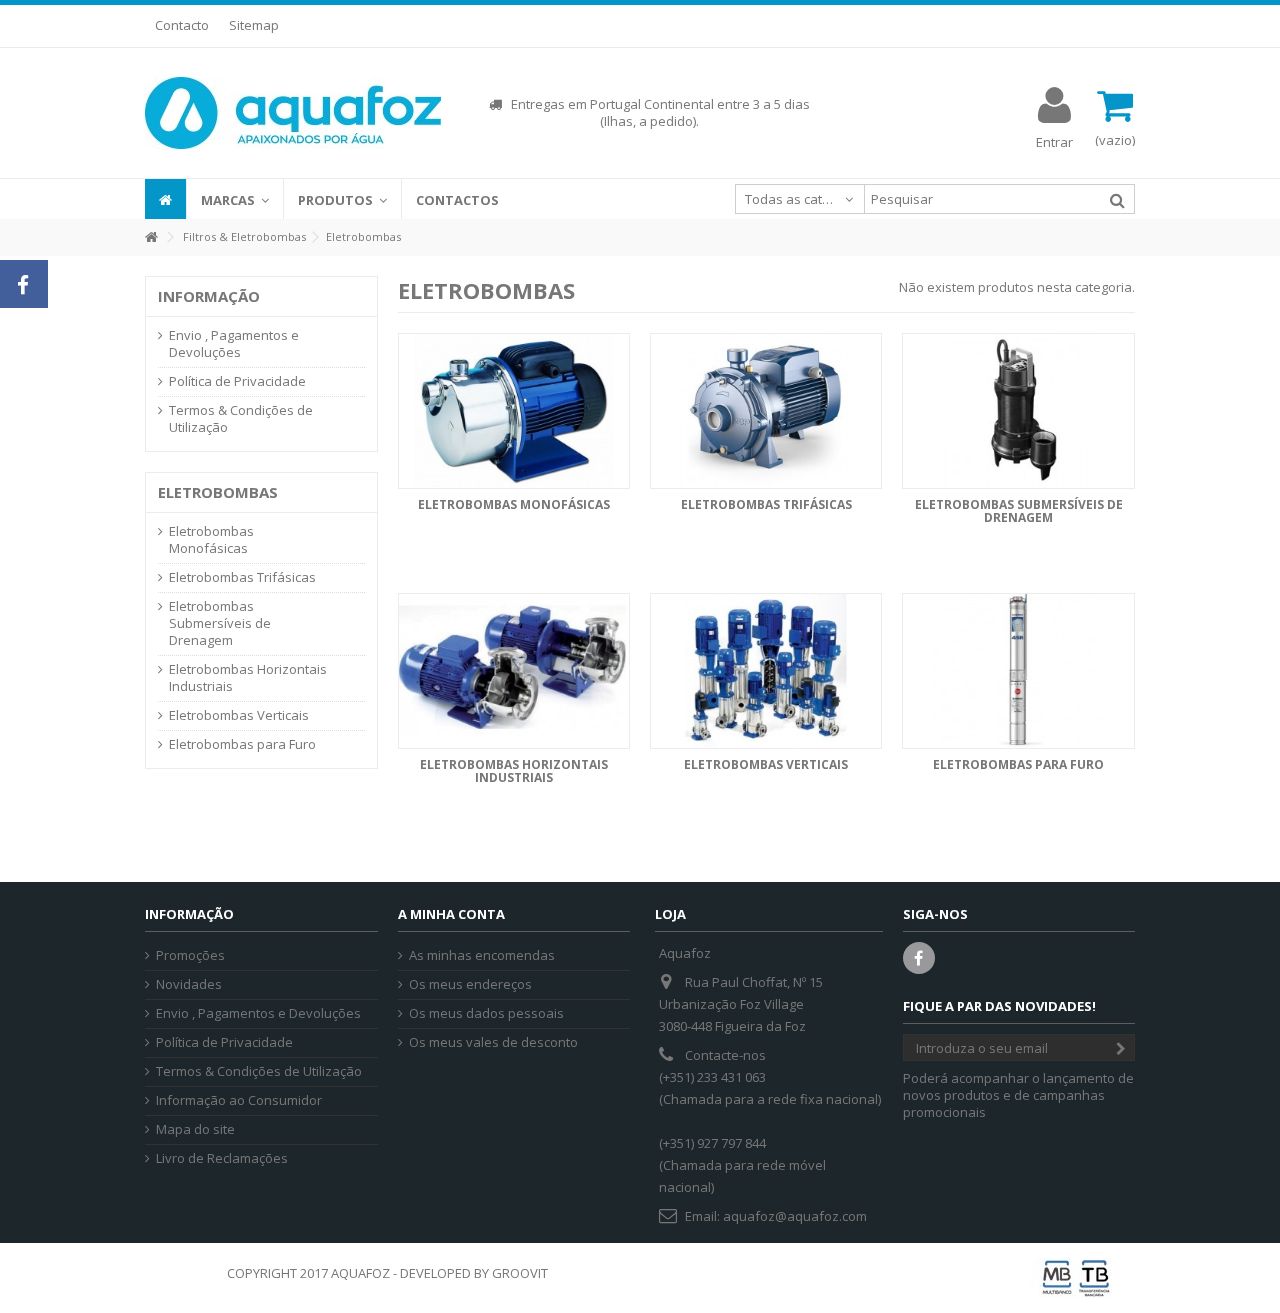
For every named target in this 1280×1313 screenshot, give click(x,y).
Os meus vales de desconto (493, 1042)
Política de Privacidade (237, 381)
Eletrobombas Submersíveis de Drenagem (1019, 511)
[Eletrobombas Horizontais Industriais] (514, 671)
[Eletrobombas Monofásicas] (514, 411)
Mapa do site (195, 1129)
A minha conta (451, 914)
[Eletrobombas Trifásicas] (766, 411)
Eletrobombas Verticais (766, 764)
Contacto (182, 25)
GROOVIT (520, 1273)
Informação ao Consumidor (239, 1100)
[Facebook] (919, 958)
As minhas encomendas (482, 955)
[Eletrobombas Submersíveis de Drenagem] (1018, 411)
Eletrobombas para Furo (1018, 764)
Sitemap (254, 25)
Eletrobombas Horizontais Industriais (514, 771)
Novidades (189, 984)
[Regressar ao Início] (151, 237)
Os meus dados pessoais (486, 1013)
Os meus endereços (470, 984)
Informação (209, 296)
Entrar (1054, 140)
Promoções (190, 955)
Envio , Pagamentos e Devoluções (234, 344)
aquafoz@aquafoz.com (795, 1216)
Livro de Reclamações (222, 1158)
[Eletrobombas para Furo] (1018, 671)
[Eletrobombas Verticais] (766, 671)
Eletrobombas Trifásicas (766, 504)
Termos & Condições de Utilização (241, 419)
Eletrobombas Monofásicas (514, 504)
